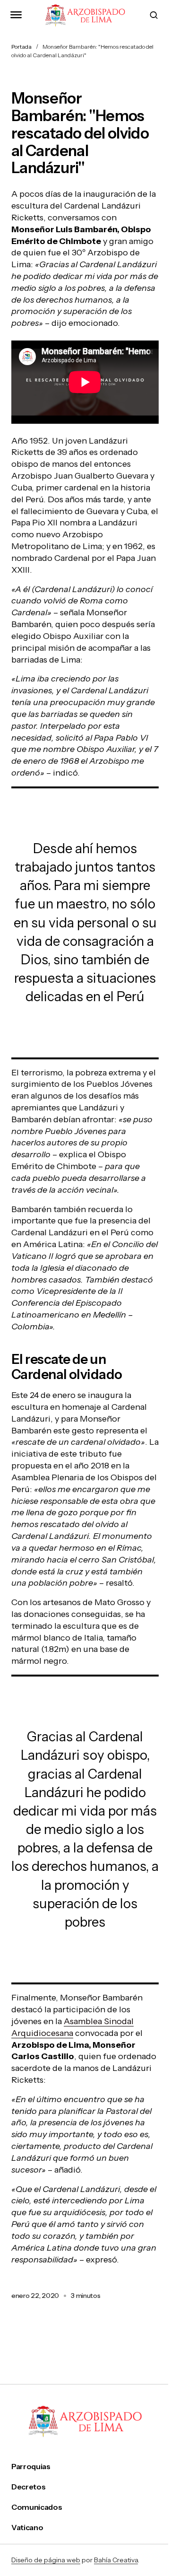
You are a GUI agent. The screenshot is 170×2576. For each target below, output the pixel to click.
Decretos (28, 2487)
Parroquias (31, 2467)
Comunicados (37, 2507)
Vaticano (27, 2528)
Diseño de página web (46, 2560)
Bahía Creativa (116, 2560)
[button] (16, 15)
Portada (21, 47)
